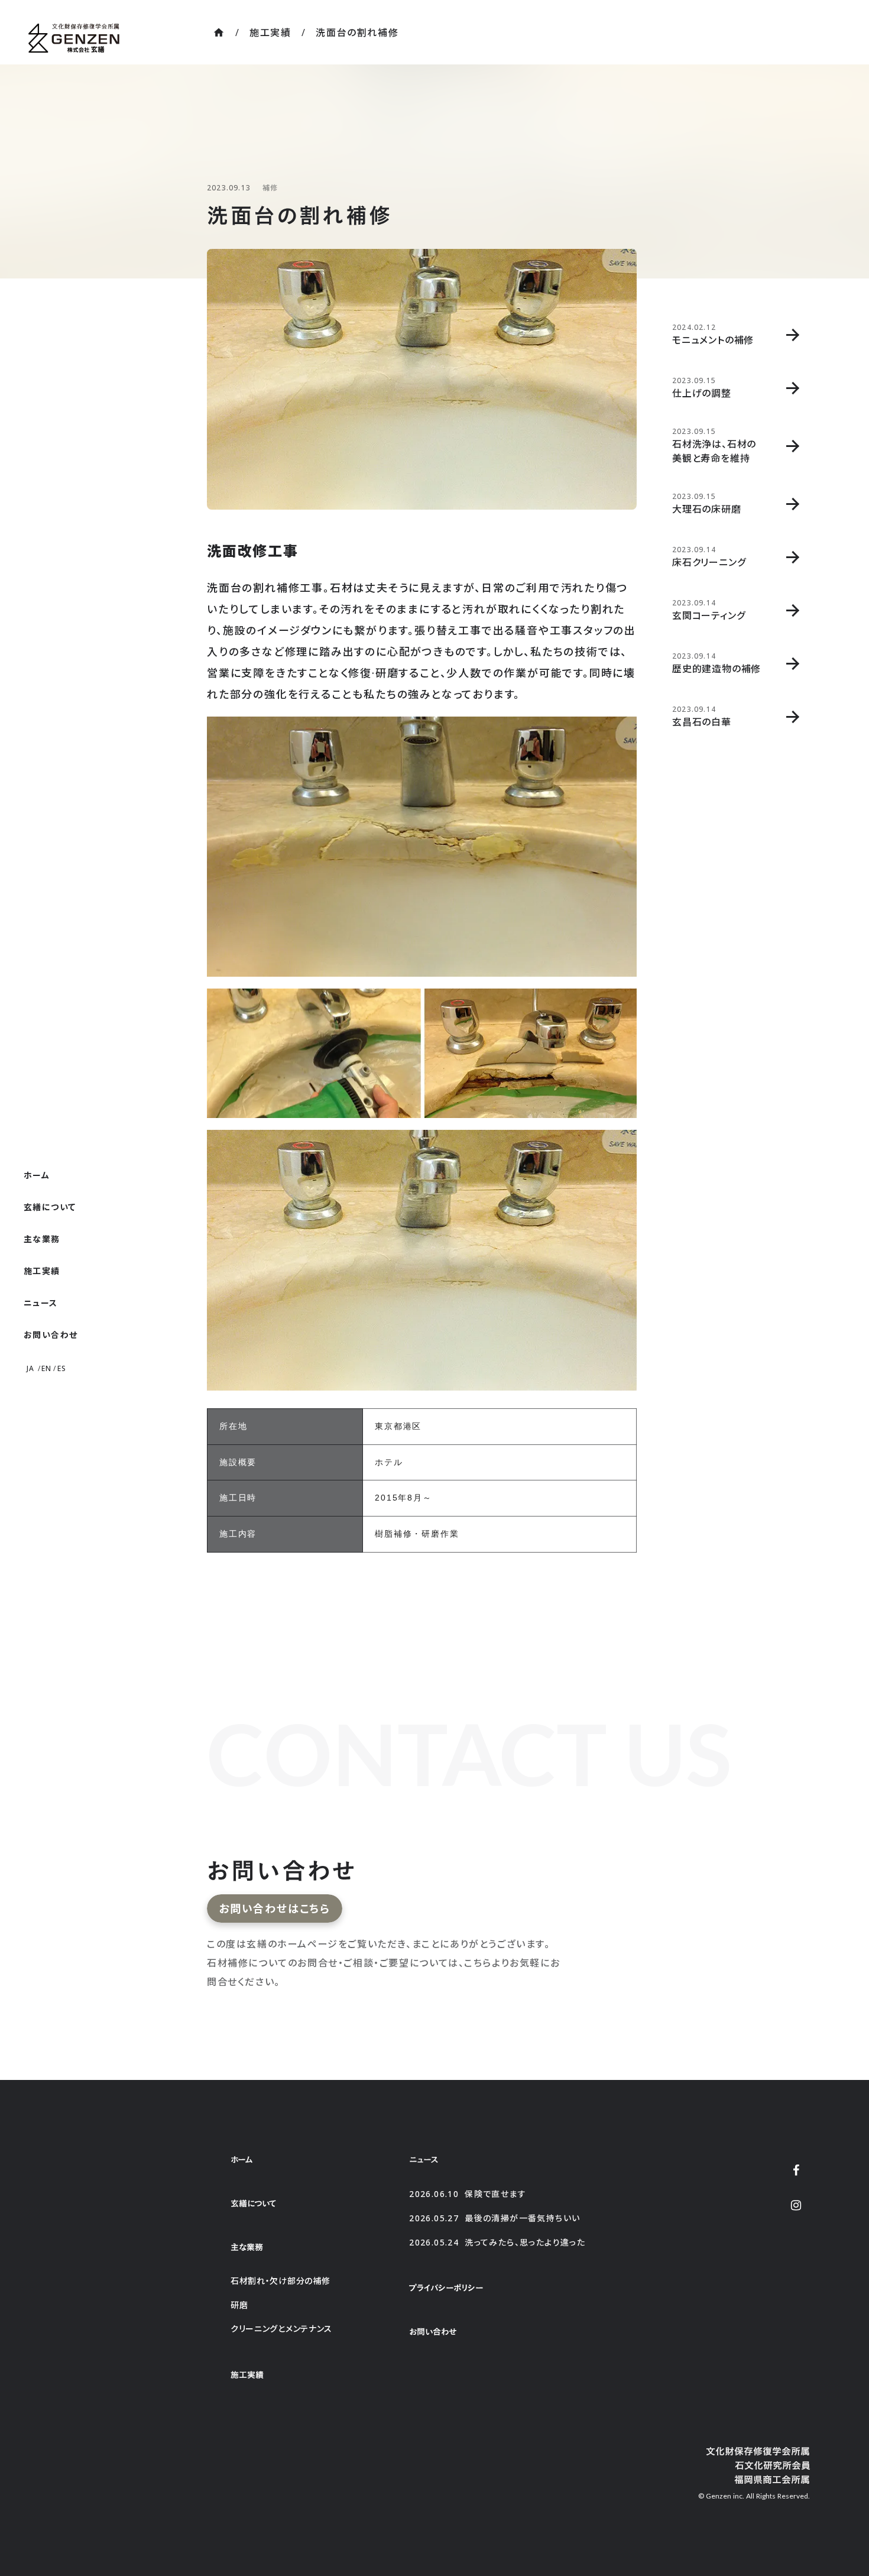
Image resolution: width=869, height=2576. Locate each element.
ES (62, 1369)
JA (30, 1369)
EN (46, 1369)
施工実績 (270, 33)
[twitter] (796, 2170)
